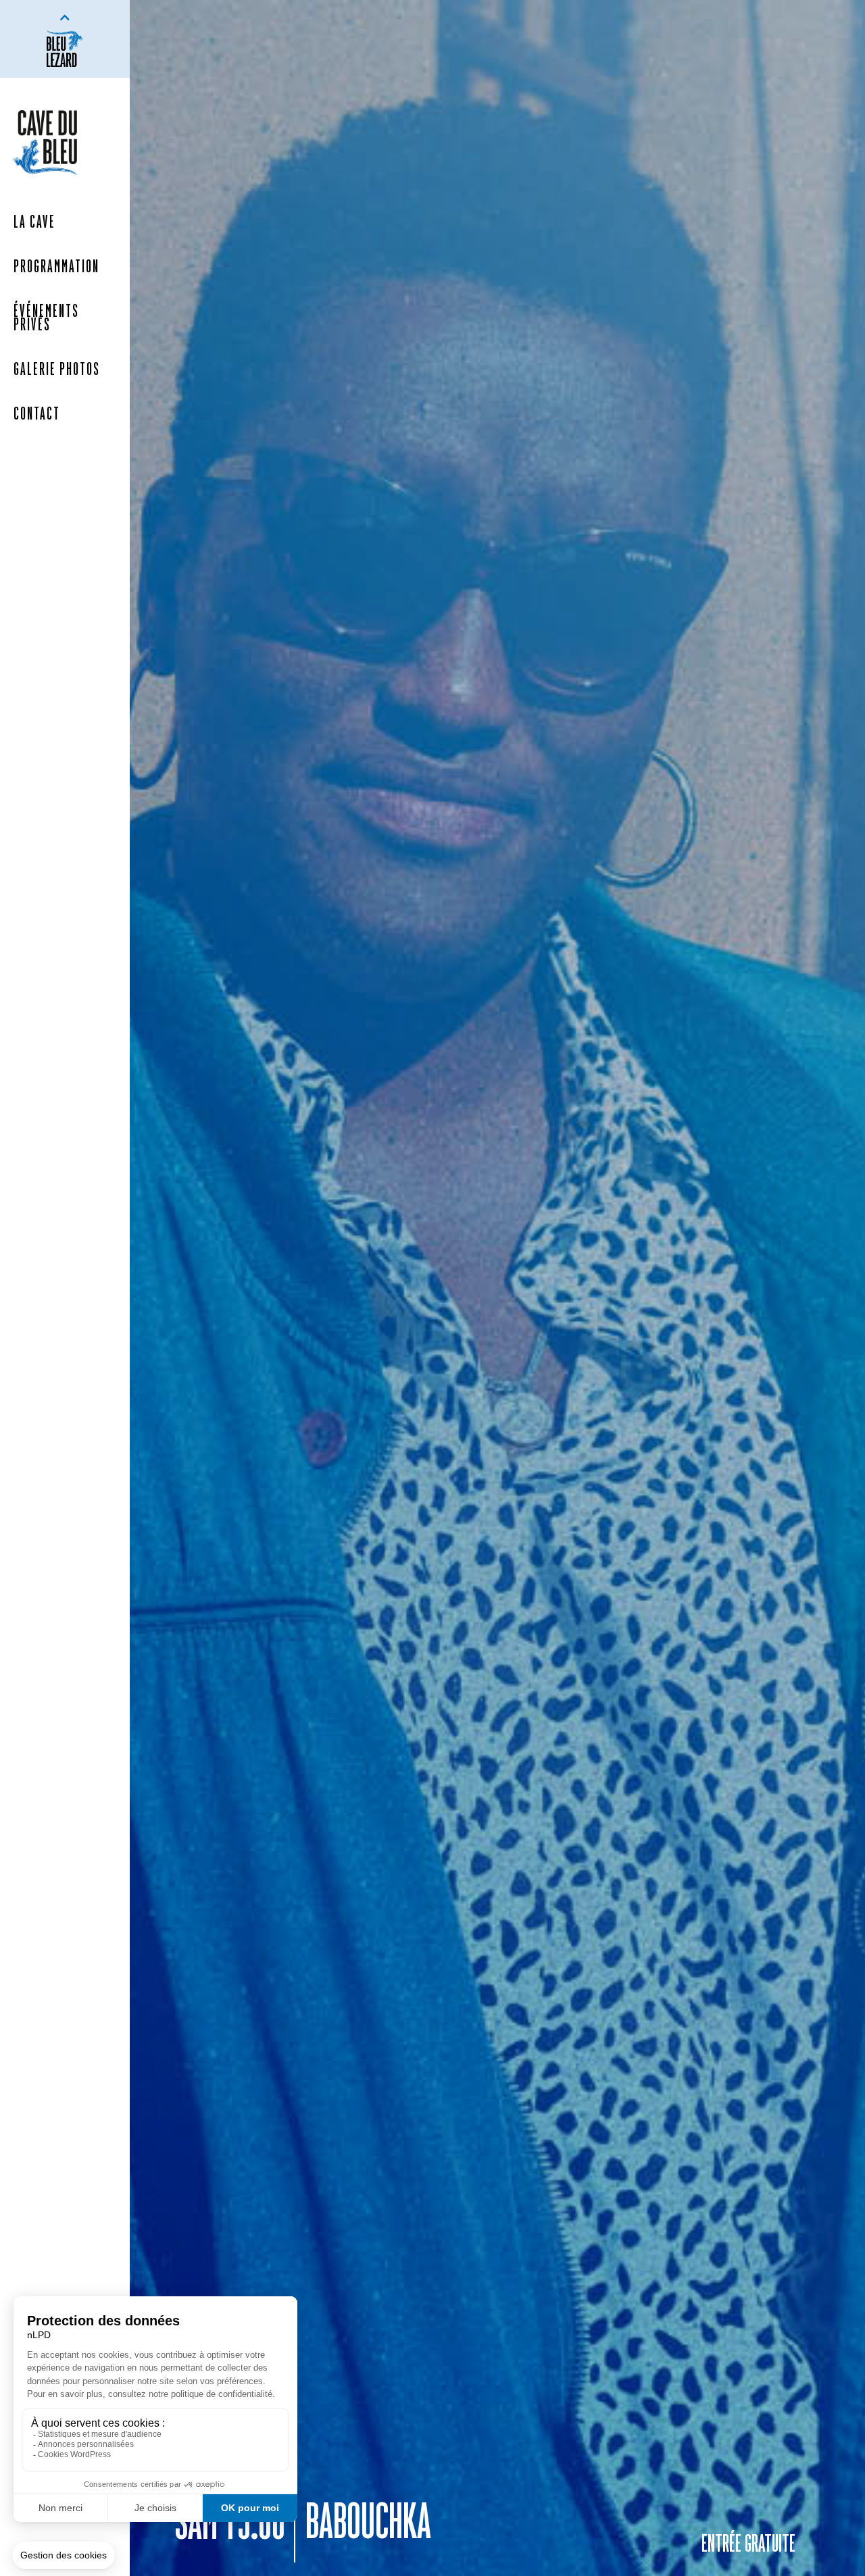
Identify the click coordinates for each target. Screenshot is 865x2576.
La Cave (34, 223)
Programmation (56, 268)
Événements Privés (46, 319)
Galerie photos (57, 370)
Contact (37, 415)
